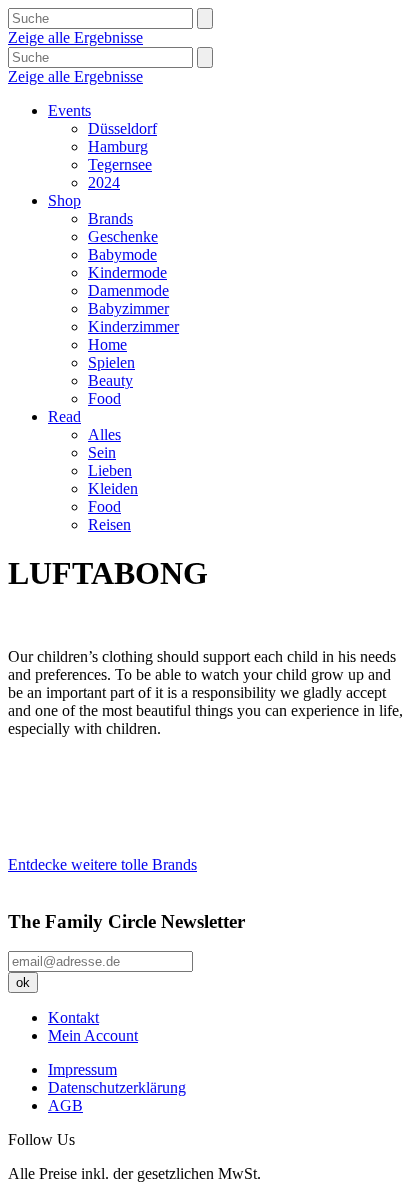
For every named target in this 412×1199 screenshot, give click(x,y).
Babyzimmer (128, 308)
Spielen (111, 362)
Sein (102, 452)
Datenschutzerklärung (117, 1087)
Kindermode (127, 272)
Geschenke (123, 236)
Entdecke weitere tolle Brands (102, 864)
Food (104, 398)
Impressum (82, 1069)
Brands (110, 218)
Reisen (109, 524)
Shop (64, 200)
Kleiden (113, 488)
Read (64, 416)
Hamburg (118, 146)
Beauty (110, 380)
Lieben (110, 470)
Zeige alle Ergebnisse (75, 37)
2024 (104, 182)
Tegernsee (120, 164)
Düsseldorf (122, 128)
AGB (65, 1105)
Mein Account (93, 1035)
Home (107, 344)
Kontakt (73, 1017)
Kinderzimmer (133, 326)
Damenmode (128, 290)
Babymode (122, 254)
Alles (104, 434)
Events (69, 110)
